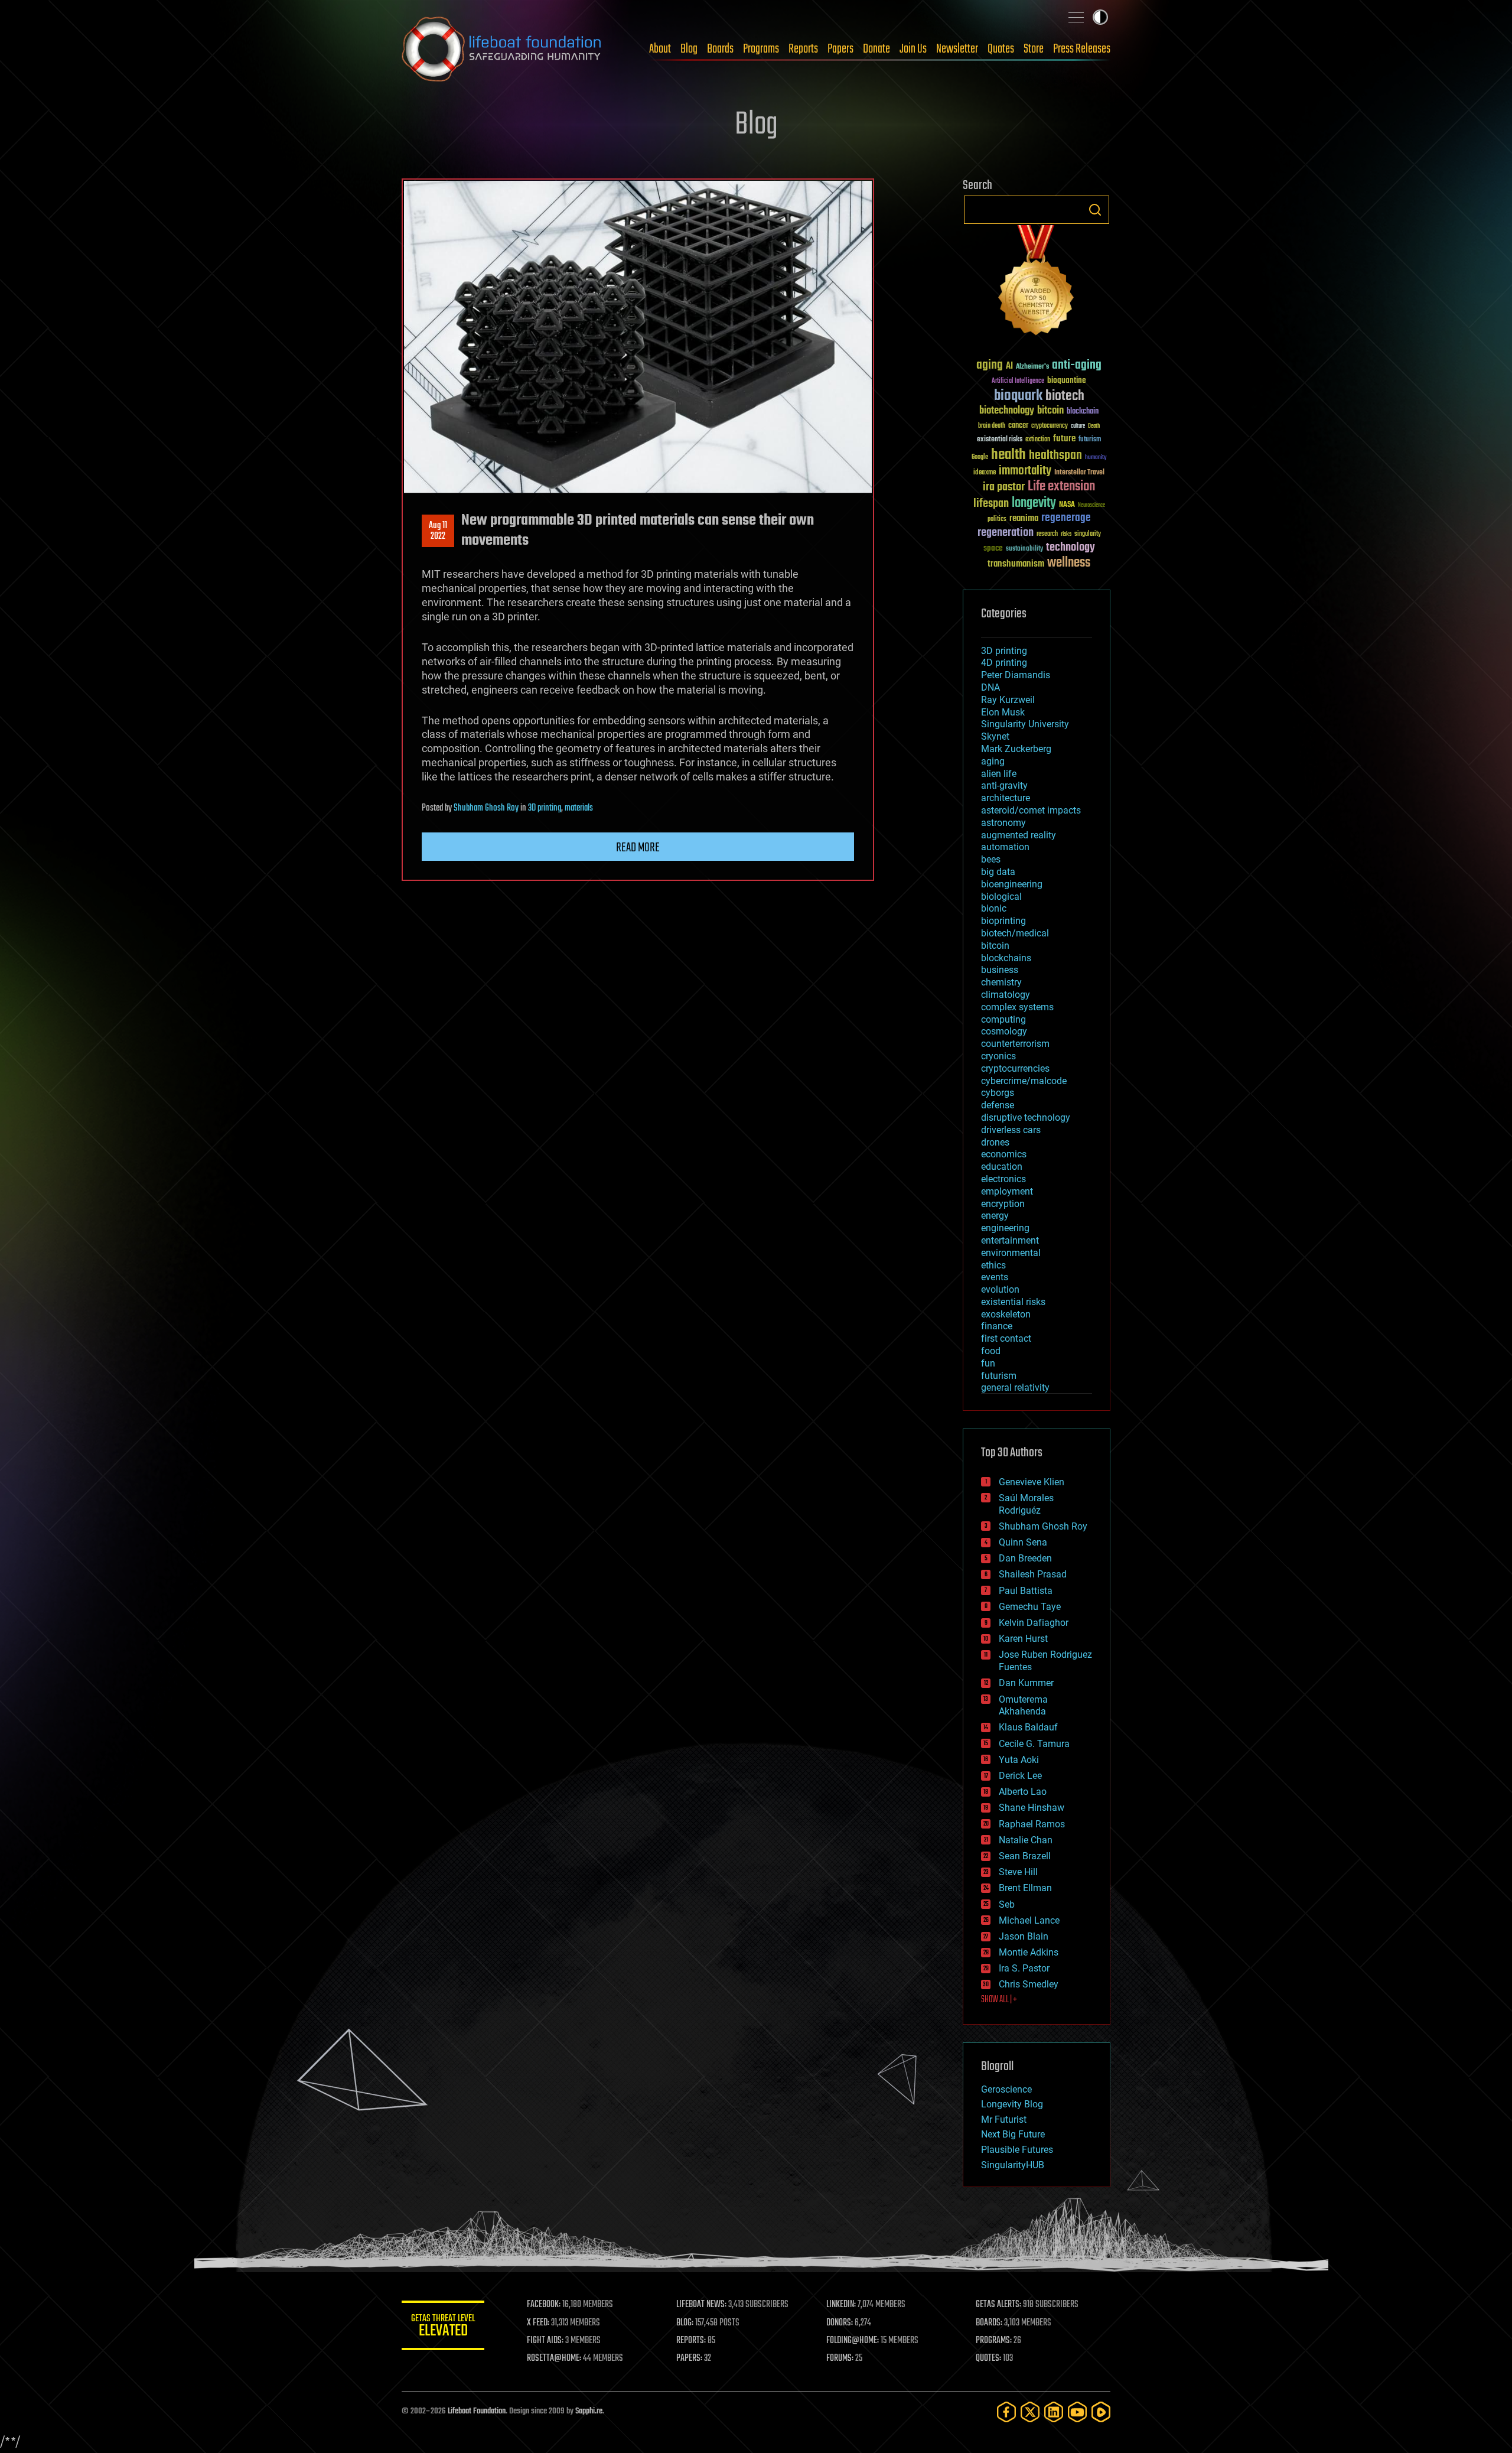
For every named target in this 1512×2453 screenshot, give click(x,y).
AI (1009, 367)
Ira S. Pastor (1024, 1968)
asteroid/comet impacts (1031, 810)
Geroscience (1006, 2089)
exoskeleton (1006, 1314)
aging (990, 365)
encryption (1003, 1204)
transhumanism (1016, 564)
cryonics (998, 1056)
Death (1094, 426)
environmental (1011, 1253)
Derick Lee (1020, 1776)
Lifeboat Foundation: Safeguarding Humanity (502, 49)
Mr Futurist (1004, 2119)
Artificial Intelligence (1018, 381)
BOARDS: (989, 2323)
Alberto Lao (1023, 1792)
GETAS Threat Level (443, 2327)
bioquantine (1067, 380)
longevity (1034, 503)
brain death (992, 426)
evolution (1000, 1289)
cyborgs (998, 1093)
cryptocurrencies (1015, 1068)
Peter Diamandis (1016, 675)
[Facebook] (1006, 2412)
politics (997, 520)
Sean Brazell (1025, 1856)
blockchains (1006, 958)
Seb (1007, 1904)
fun (988, 1363)
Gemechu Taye (1030, 1607)
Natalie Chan (1026, 1840)
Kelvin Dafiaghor (1034, 1623)
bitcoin (1050, 411)
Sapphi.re (589, 2411)
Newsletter (957, 49)
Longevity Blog (1012, 2104)
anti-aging (1077, 365)
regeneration (1006, 533)
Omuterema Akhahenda (1023, 1706)
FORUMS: (840, 2358)
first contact (1006, 1338)
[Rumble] (1101, 2412)
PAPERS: (689, 2358)
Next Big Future (1013, 2134)
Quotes (1001, 49)
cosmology (1004, 1031)
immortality (1025, 471)
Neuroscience (1091, 506)
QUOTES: (988, 2358)
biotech (1065, 396)
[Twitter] (1030, 2412)
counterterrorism (1015, 1044)
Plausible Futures (1017, 2150)
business (1000, 970)
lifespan (991, 504)
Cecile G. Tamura (1034, 1744)
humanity (1096, 458)
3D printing (545, 808)
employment (1007, 1191)
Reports (803, 49)
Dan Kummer (1026, 1683)
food (991, 1351)
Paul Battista (1026, 1591)
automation (1005, 847)
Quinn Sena (1023, 1542)
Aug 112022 (438, 531)
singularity (1088, 534)
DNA (990, 687)
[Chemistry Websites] (1037, 283)
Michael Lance (1029, 1920)
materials (579, 808)
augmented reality (1019, 835)
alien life (999, 774)
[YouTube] (1077, 2412)
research (1047, 534)
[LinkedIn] (1054, 2412)
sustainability (1024, 549)
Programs (761, 49)
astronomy (1003, 823)
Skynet (995, 736)
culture (1078, 426)
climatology (1006, 995)
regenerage (1066, 518)
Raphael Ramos (1032, 1824)
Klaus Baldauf (1028, 1727)
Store (1034, 49)
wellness (1069, 563)
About (660, 49)
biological (1001, 897)
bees (991, 859)
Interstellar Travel (1079, 473)
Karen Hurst (1023, 1639)
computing (1003, 1019)
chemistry (1001, 982)
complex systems (1017, 1007)
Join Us (913, 49)
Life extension (1061, 487)
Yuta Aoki (1019, 1760)
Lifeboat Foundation (477, 2411)
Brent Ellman (1025, 1888)
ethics (993, 1265)
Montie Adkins (1029, 1952)
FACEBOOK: (544, 2305)
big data (998, 872)
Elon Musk (1003, 712)
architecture (1006, 798)
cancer (1018, 426)
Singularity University (1025, 724)
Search (1095, 210)
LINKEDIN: (841, 2305)
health (1008, 455)
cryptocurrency (1050, 426)
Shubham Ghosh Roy (486, 808)
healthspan (1055, 456)
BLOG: (685, 2323)
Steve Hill (1018, 1872)
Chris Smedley (1029, 1984)
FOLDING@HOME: (853, 2341)
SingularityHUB (1013, 2165)
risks (1066, 534)
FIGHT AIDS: (545, 2341)
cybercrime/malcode (1024, 1081)
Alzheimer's (1032, 367)
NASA (1067, 505)
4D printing (1004, 663)
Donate (876, 49)
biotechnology (1007, 411)
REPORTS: (691, 2341)
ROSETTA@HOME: (554, 2358)
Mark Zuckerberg (1016, 749)
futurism (1090, 440)
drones (995, 1142)
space (993, 548)
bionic (994, 908)
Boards (720, 49)
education (1002, 1167)
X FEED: (538, 2323)
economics (1004, 1154)
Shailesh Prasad (1033, 1574)
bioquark (1018, 396)
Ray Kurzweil (1008, 700)
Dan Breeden (1025, 1558)
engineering (1005, 1228)
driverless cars (1011, 1130)
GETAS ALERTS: (998, 2305)
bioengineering (1012, 884)
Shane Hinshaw (1032, 1808)
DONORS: (840, 2323)
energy (995, 1216)
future (1064, 439)
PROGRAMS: (994, 2341)
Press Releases (1082, 49)
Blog (689, 49)
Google (980, 458)
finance (997, 1326)
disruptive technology (1026, 1117)
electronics (1003, 1179)
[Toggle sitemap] (1076, 17)
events (995, 1277)
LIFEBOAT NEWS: (701, 2305)
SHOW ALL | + (999, 2000)
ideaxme (985, 473)
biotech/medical (1015, 933)
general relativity (1015, 1387)
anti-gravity (1004, 785)
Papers (840, 49)
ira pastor (1004, 487)
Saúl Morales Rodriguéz (1026, 1504)
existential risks (1000, 440)
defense (998, 1105)
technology (1071, 548)
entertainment (1010, 1240)
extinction (1038, 440)
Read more (638, 848)
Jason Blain (1024, 1936)
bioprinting (1003, 921)
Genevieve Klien (1032, 1482)
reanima (1024, 518)
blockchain (1083, 412)
